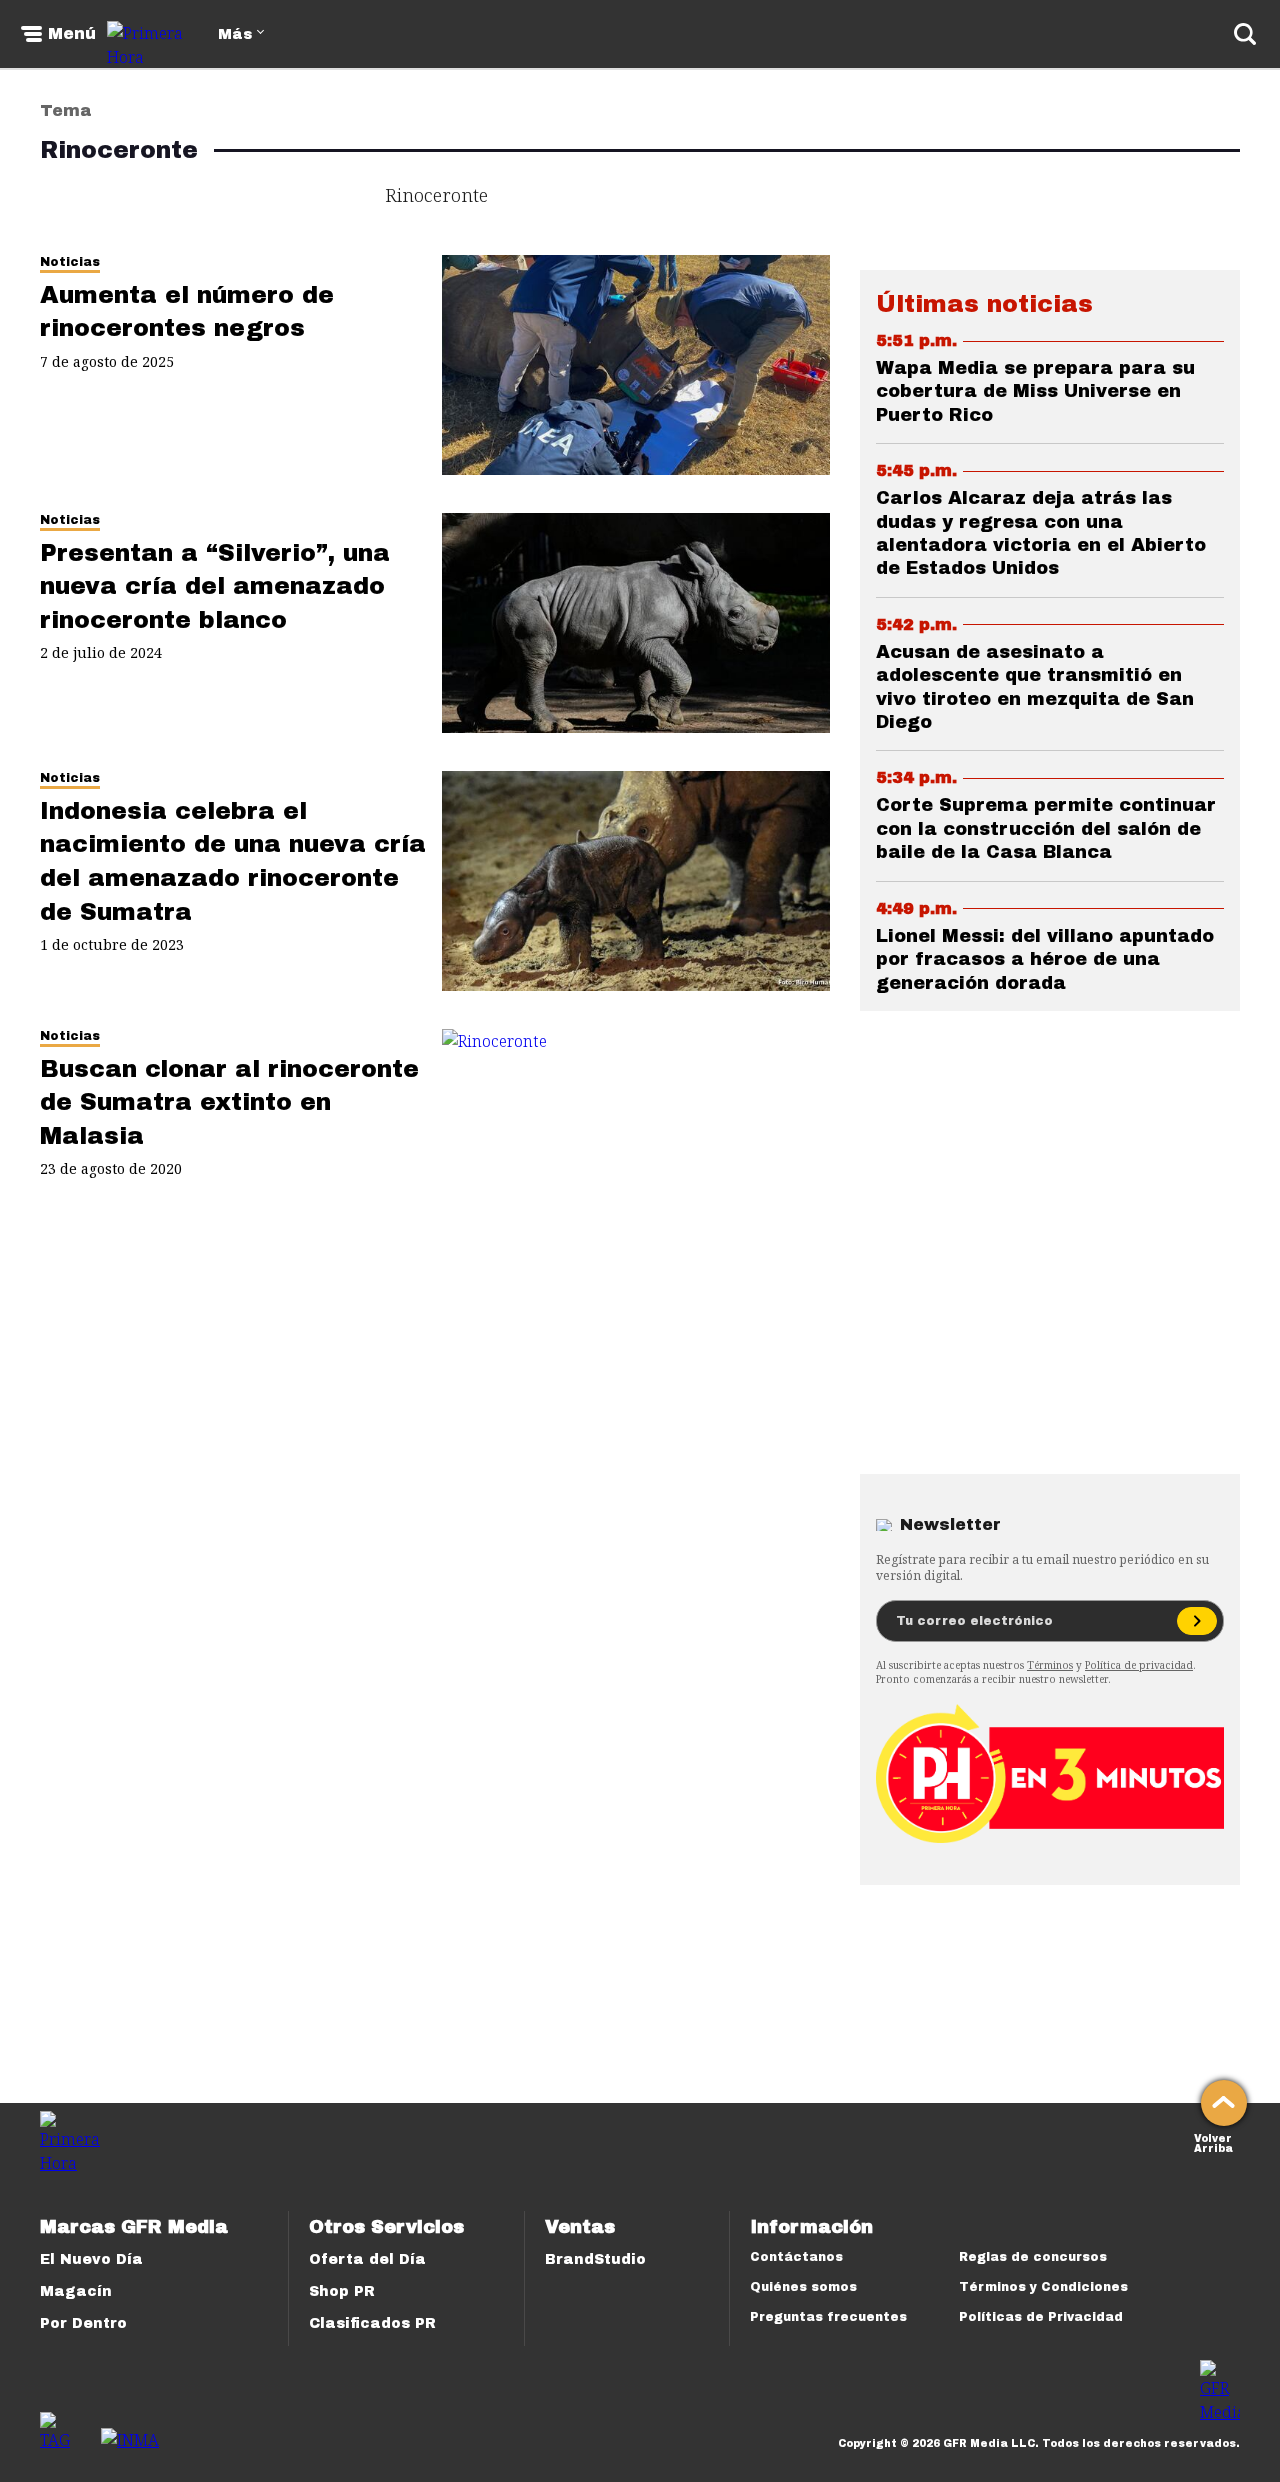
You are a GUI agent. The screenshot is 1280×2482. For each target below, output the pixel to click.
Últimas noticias (984, 304)
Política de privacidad (1139, 1665)
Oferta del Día (367, 2259)
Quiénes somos (803, 2287)
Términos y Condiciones (1043, 2287)
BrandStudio (595, 2259)
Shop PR (342, 2291)
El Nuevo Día (91, 2259)
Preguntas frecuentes (828, 2317)
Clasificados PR (372, 2323)
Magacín (76, 2291)
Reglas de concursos (1033, 2257)
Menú (72, 34)
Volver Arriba (1213, 2141)
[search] (1245, 34)
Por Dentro (83, 2323)
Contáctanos (796, 2257)
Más (235, 34)
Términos (1050, 1665)
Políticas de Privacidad (1041, 2317)
